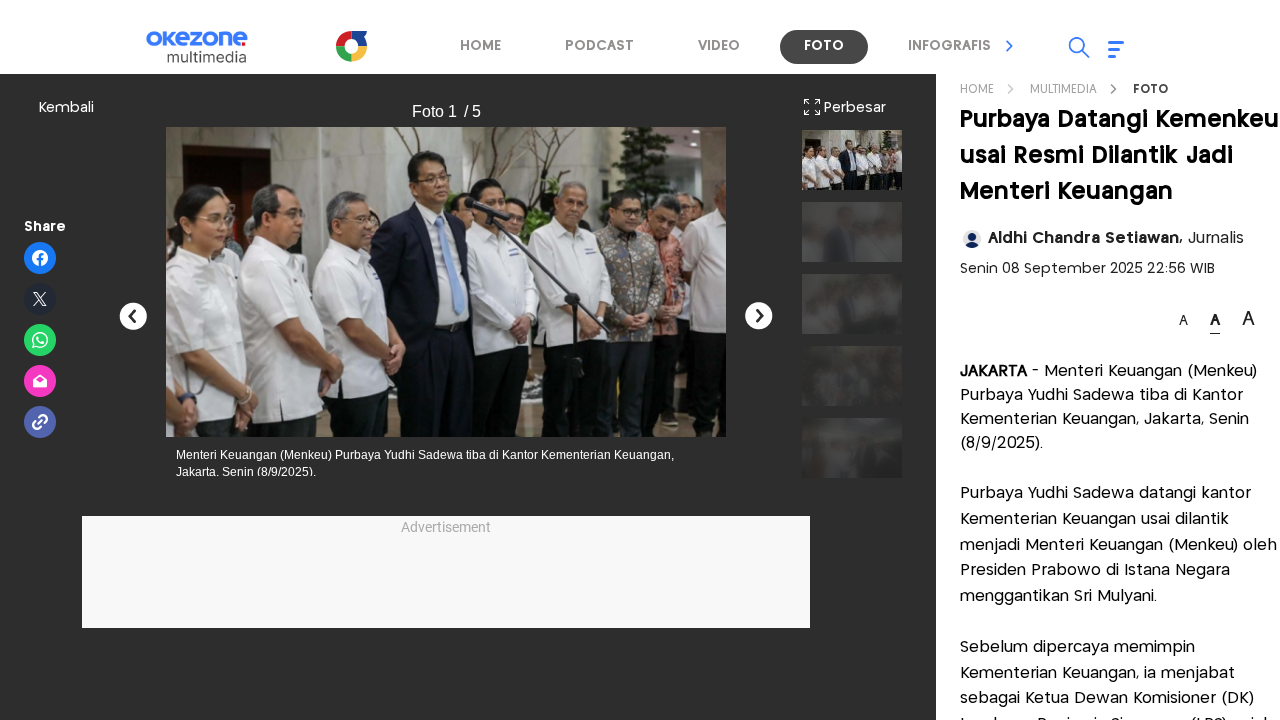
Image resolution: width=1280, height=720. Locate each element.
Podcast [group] (599, 46)
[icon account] (972, 239)
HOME (977, 89)
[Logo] (351, 46)
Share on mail (40, 382)
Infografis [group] (949, 46)
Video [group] (719, 46)
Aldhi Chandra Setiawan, (1116, 238)
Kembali (66, 108)
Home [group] (480, 46)
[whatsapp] (40, 341)
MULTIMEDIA (1063, 89)
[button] (1010, 46)
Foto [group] (824, 46)
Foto (1150, 89)
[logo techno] (210, 47)
